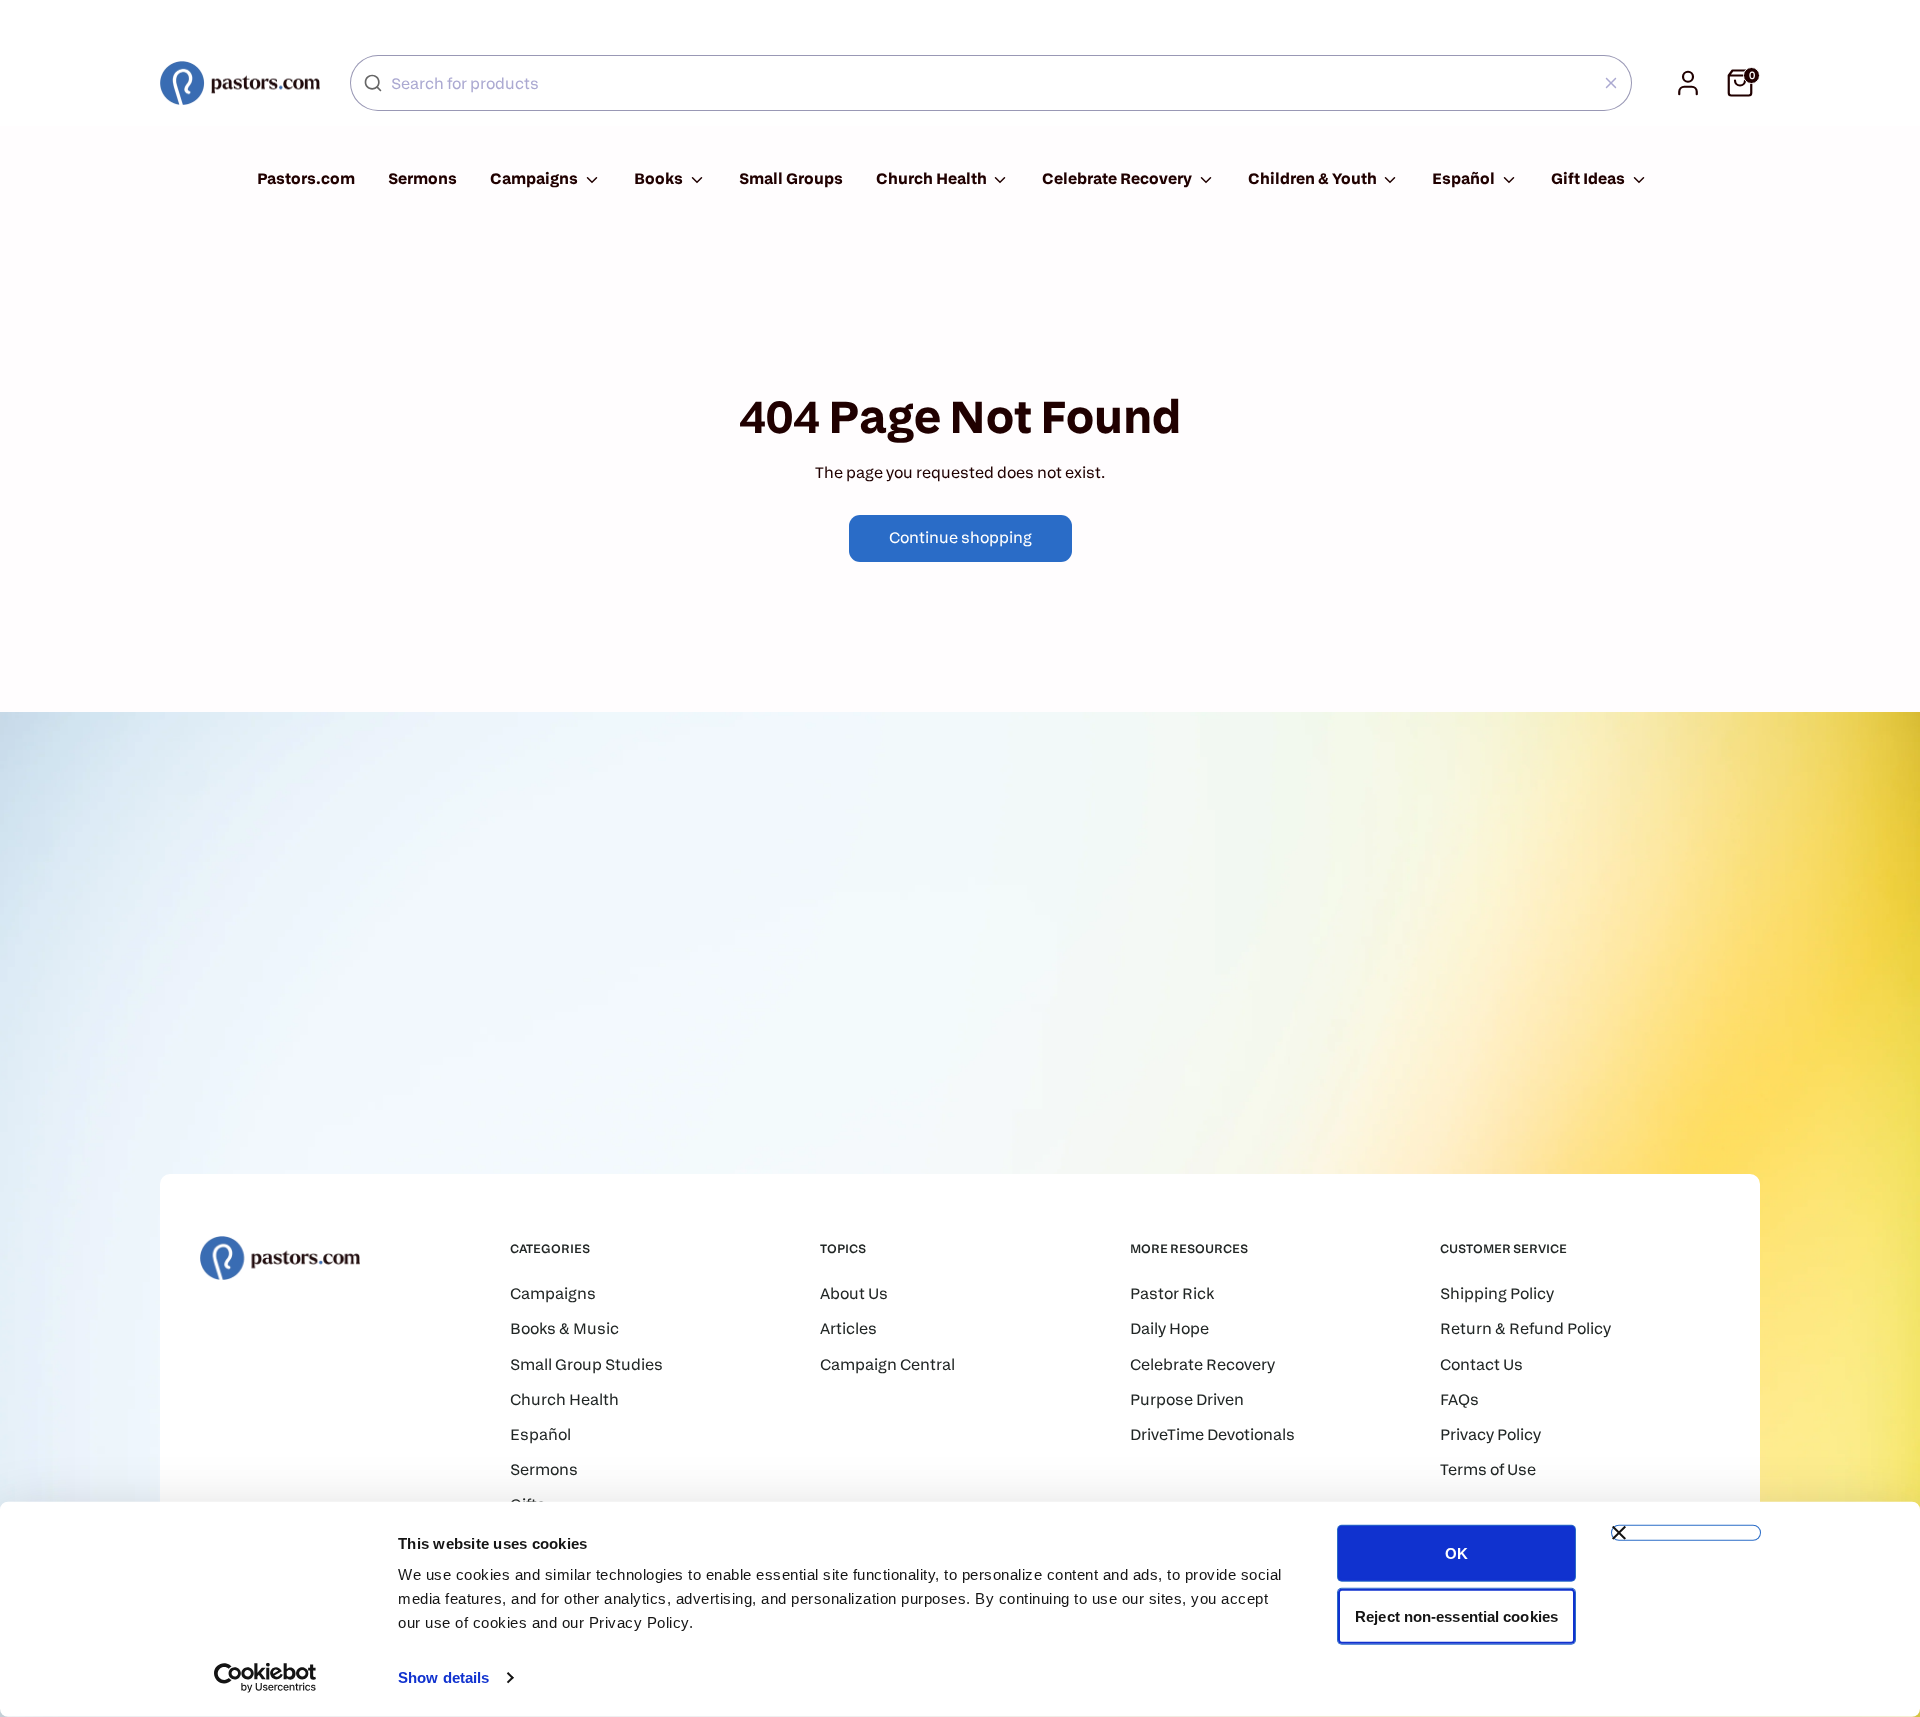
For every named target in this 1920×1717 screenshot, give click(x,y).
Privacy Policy (1490, 1434)
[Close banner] (1686, 1533)
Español (1465, 178)
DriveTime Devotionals (1212, 1434)
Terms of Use (1488, 1469)
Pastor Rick (1172, 1293)
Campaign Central (887, 1364)
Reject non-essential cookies (1456, 1615)
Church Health (933, 178)
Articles (848, 1328)
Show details (443, 1677)
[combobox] (991, 83)
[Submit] (373, 83)
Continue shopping (960, 537)
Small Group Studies (586, 1364)
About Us (854, 1293)
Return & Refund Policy (1525, 1328)
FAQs (1459, 1399)
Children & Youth (1314, 178)
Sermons (422, 178)
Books (660, 178)
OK (1456, 1553)
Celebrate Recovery (1118, 178)
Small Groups (791, 178)
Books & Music (564, 1328)
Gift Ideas (1589, 178)
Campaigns (535, 178)
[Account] (1688, 83)
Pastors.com (306, 178)
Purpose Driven (1187, 1399)
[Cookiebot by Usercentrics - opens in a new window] (265, 1678)
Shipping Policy (1497, 1293)
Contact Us (1481, 1364)
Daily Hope (1169, 1328)
